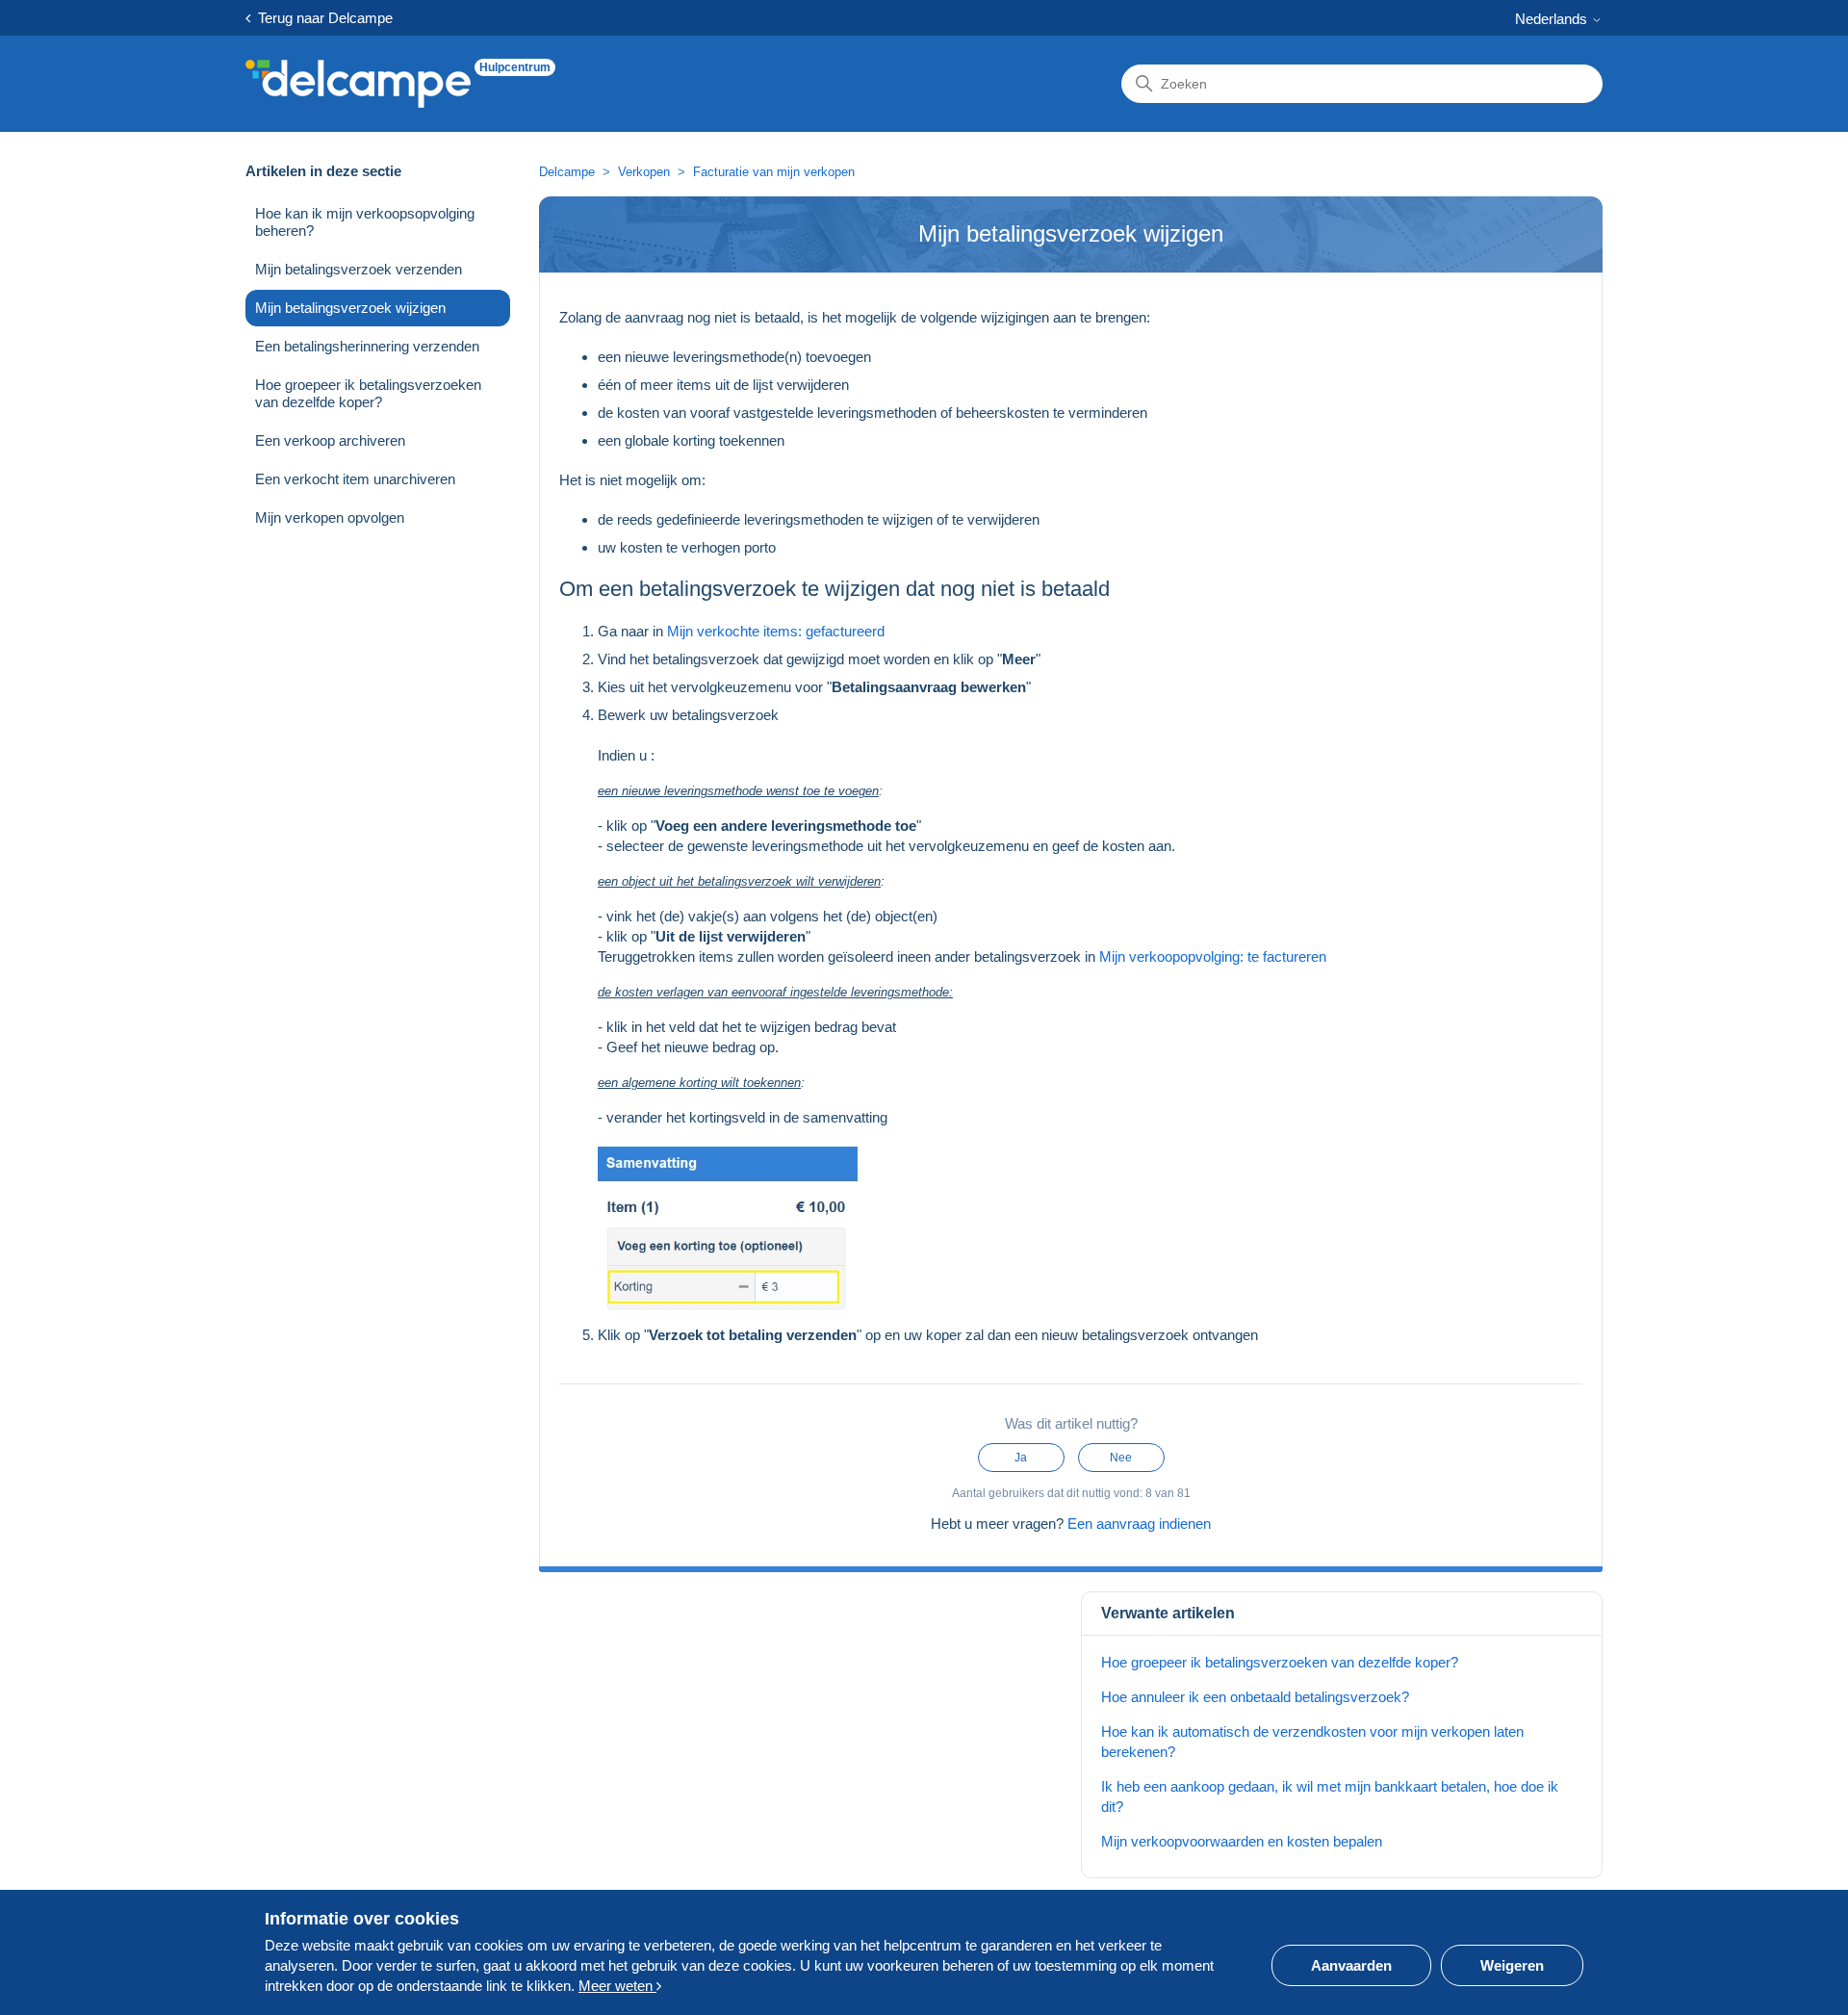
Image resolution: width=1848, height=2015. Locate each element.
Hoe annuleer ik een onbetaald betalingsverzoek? (1255, 1697)
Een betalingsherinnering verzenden (367, 346)
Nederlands (1553, 19)
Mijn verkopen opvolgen (330, 517)
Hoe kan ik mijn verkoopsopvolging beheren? (365, 222)
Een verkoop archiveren (330, 440)
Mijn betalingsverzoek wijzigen (350, 308)
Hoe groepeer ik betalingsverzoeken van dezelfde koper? (368, 393)
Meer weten (617, 1986)
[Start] (358, 84)
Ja (1021, 1458)
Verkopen (644, 172)
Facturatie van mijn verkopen (774, 172)
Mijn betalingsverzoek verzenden (359, 269)
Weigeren (1512, 1965)
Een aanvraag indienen (1139, 1524)
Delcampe (567, 172)
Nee (1121, 1458)
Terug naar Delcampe (321, 18)
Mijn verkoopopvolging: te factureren (1213, 956)
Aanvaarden (1351, 1965)
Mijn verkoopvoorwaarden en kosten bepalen (1242, 1841)
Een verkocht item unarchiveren (355, 479)
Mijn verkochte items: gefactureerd (776, 631)
